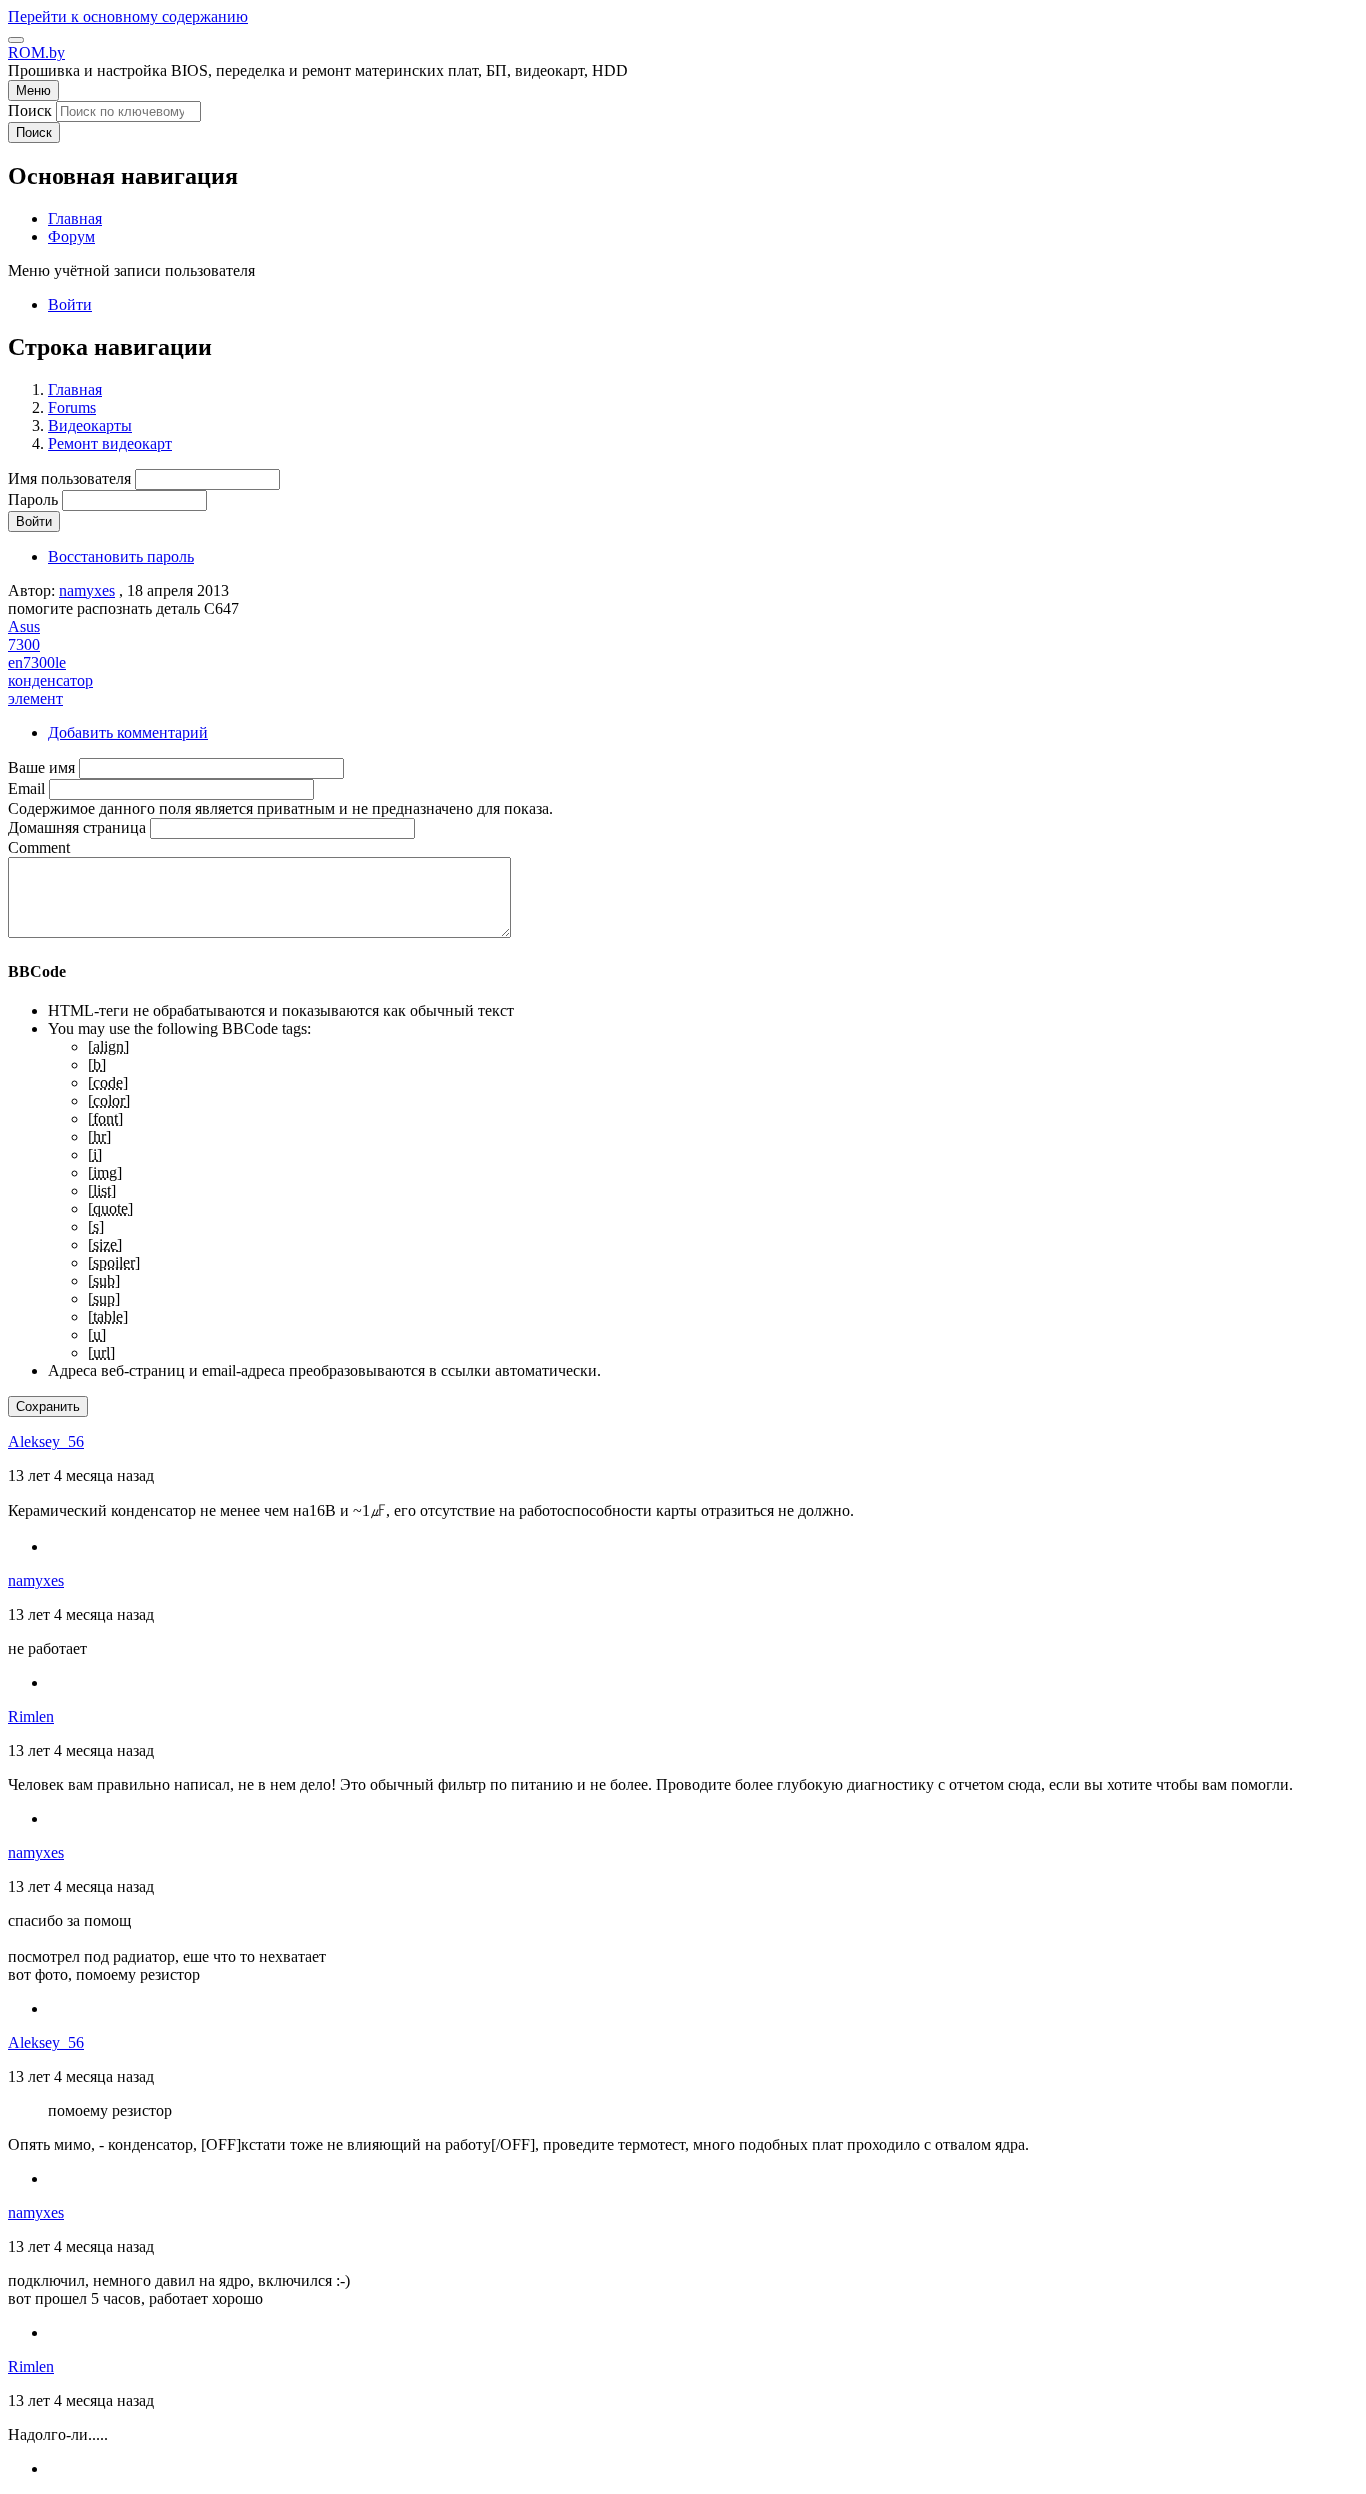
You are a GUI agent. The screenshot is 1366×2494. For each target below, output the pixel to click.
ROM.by (36, 52)
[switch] (16, 40)
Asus (24, 626)
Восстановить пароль (121, 556)
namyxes (87, 590)
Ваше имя (41, 767)
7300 (24, 644)
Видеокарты (90, 425)
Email (26, 788)
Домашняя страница (77, 827)
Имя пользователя (69, 478)
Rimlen (31, 1716)
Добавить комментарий (128, 732)
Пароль (33, 499)
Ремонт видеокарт (110, 443)
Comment (39, 847)
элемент (35, 698)
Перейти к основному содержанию (128, 16)
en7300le (37, 662)
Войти (70, 304)
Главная (75, 389)
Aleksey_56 (46, 1441)
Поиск (30, 110)
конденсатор (50, 680)
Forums (72, 407)
